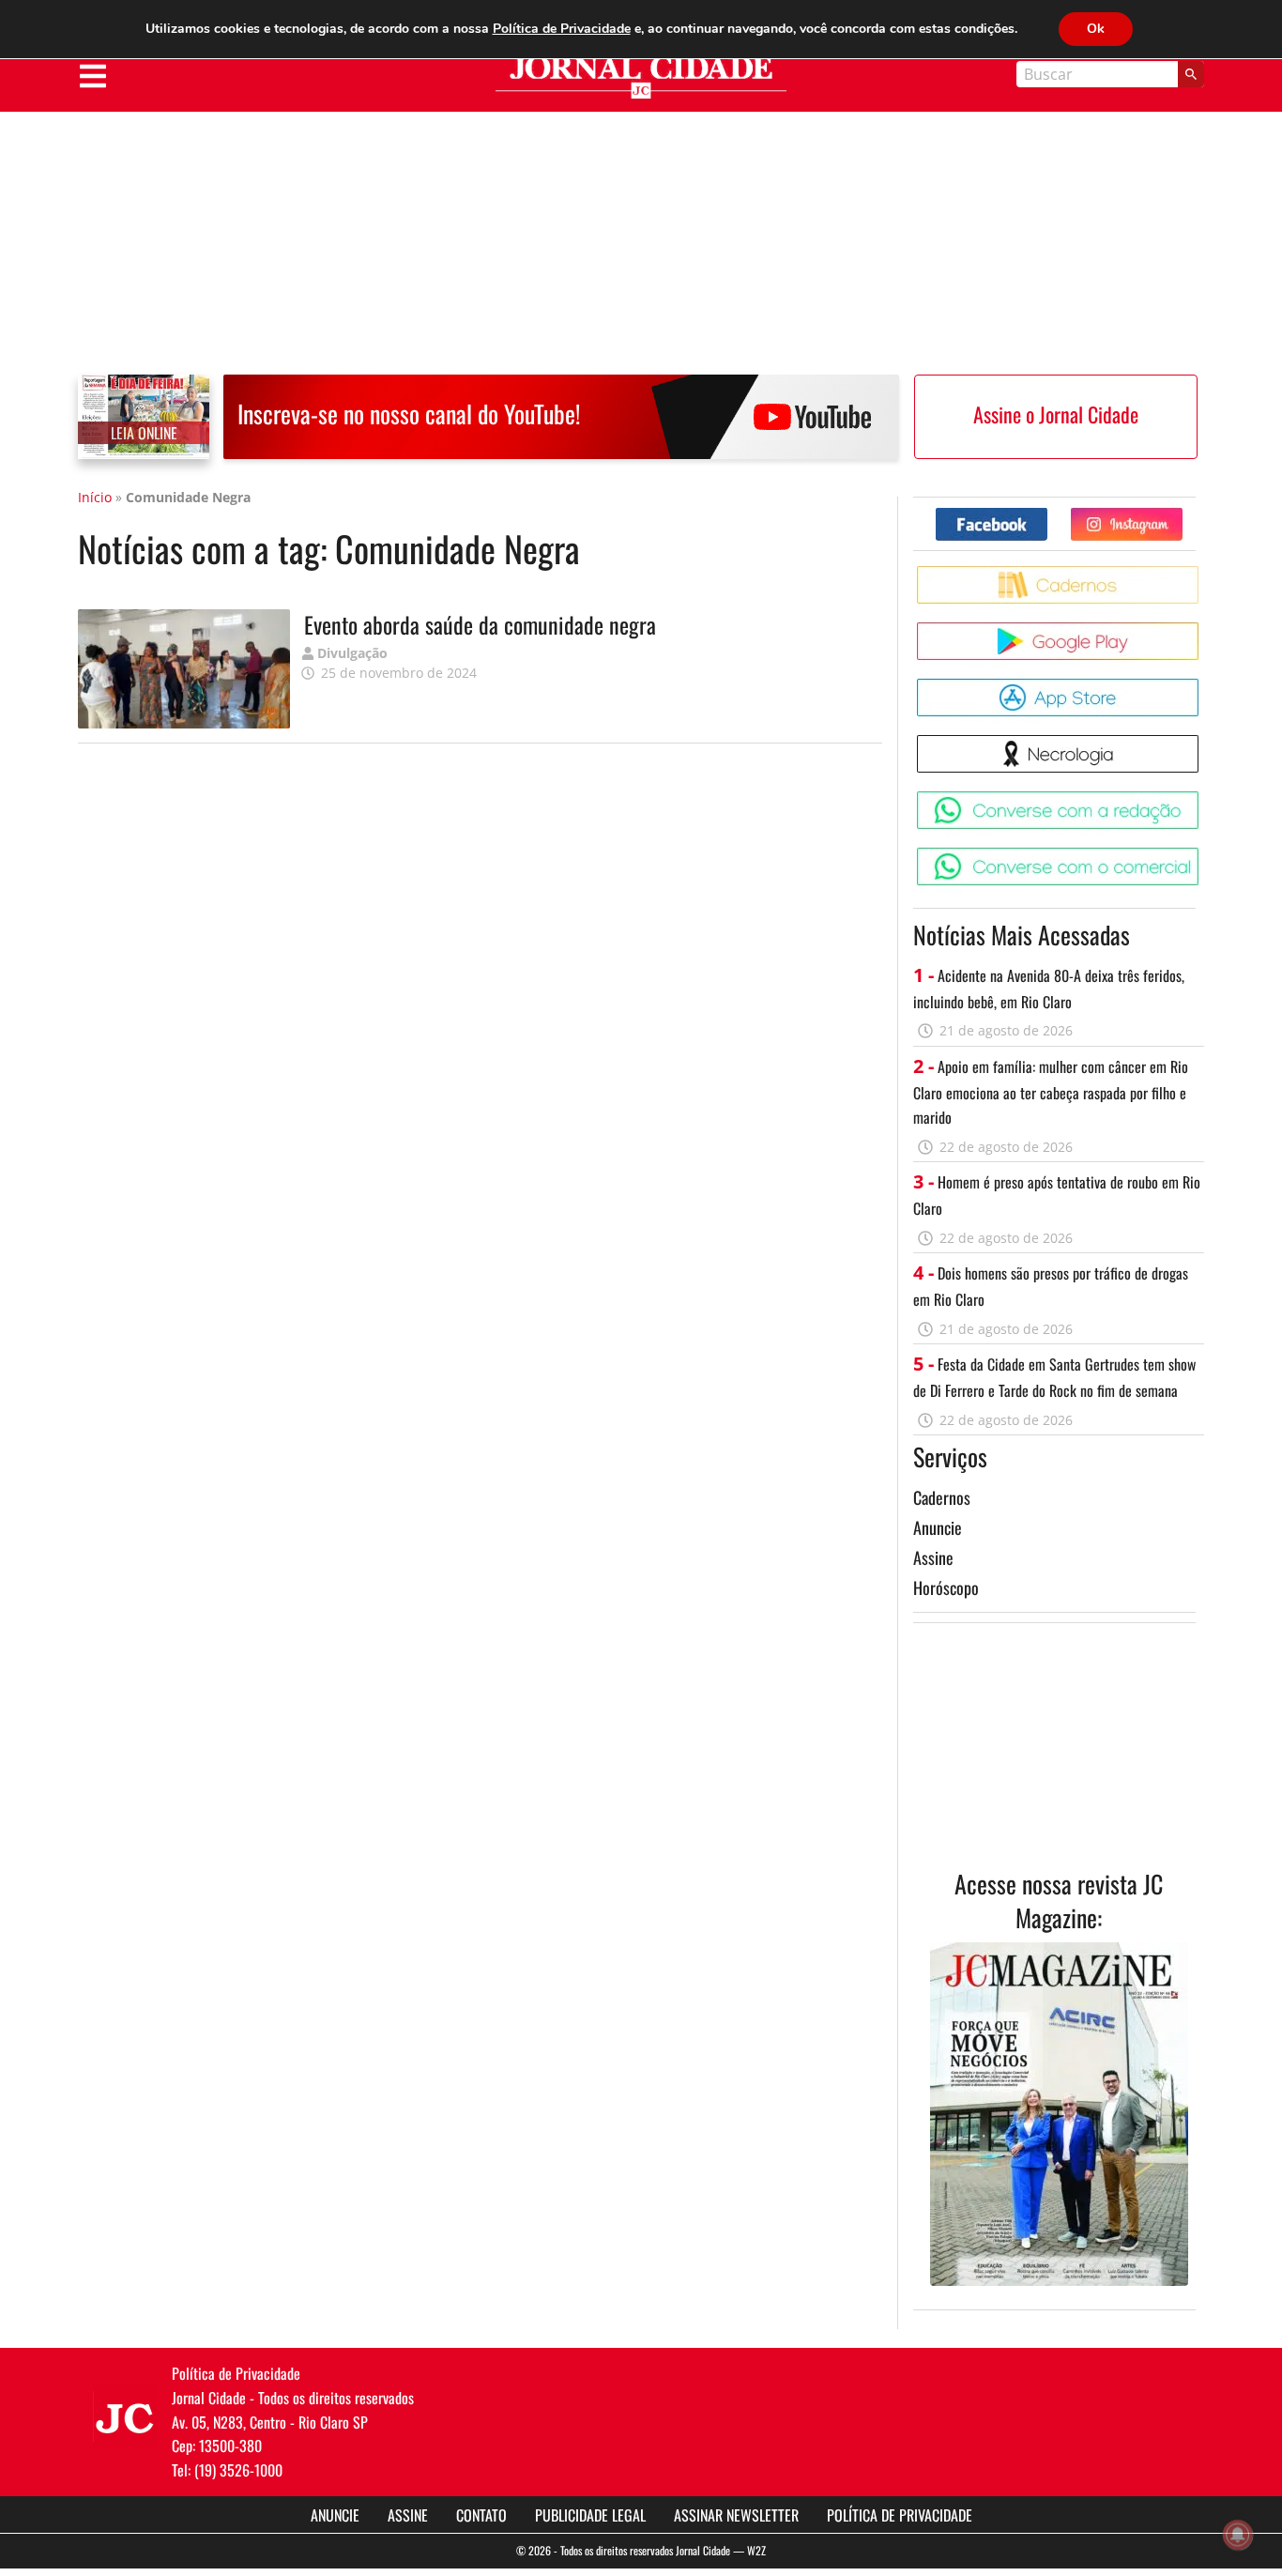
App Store (1202, 686)
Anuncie (938, 1527)
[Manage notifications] (1238, 2535)
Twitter (1182, 515)
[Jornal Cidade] (641, 77)
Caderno (1202, 573)
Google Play (1202, 629)
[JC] (125, 2416)
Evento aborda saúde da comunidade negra (480, 624)
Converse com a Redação (1202, 798)
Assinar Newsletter (736, 2515)
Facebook (1047, 515)
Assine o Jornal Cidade (1056, 414)
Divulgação (352, 653)
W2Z (756, 2550)
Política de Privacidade (900, 2515)
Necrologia (1202, 742)
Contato (481, 2515)
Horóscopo (946, 1587)
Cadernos (942, 1497)
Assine (933, 1557)
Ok (1096, 29)
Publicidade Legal (590, 2515)
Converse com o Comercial (1202, 855)
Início (95, 497)
